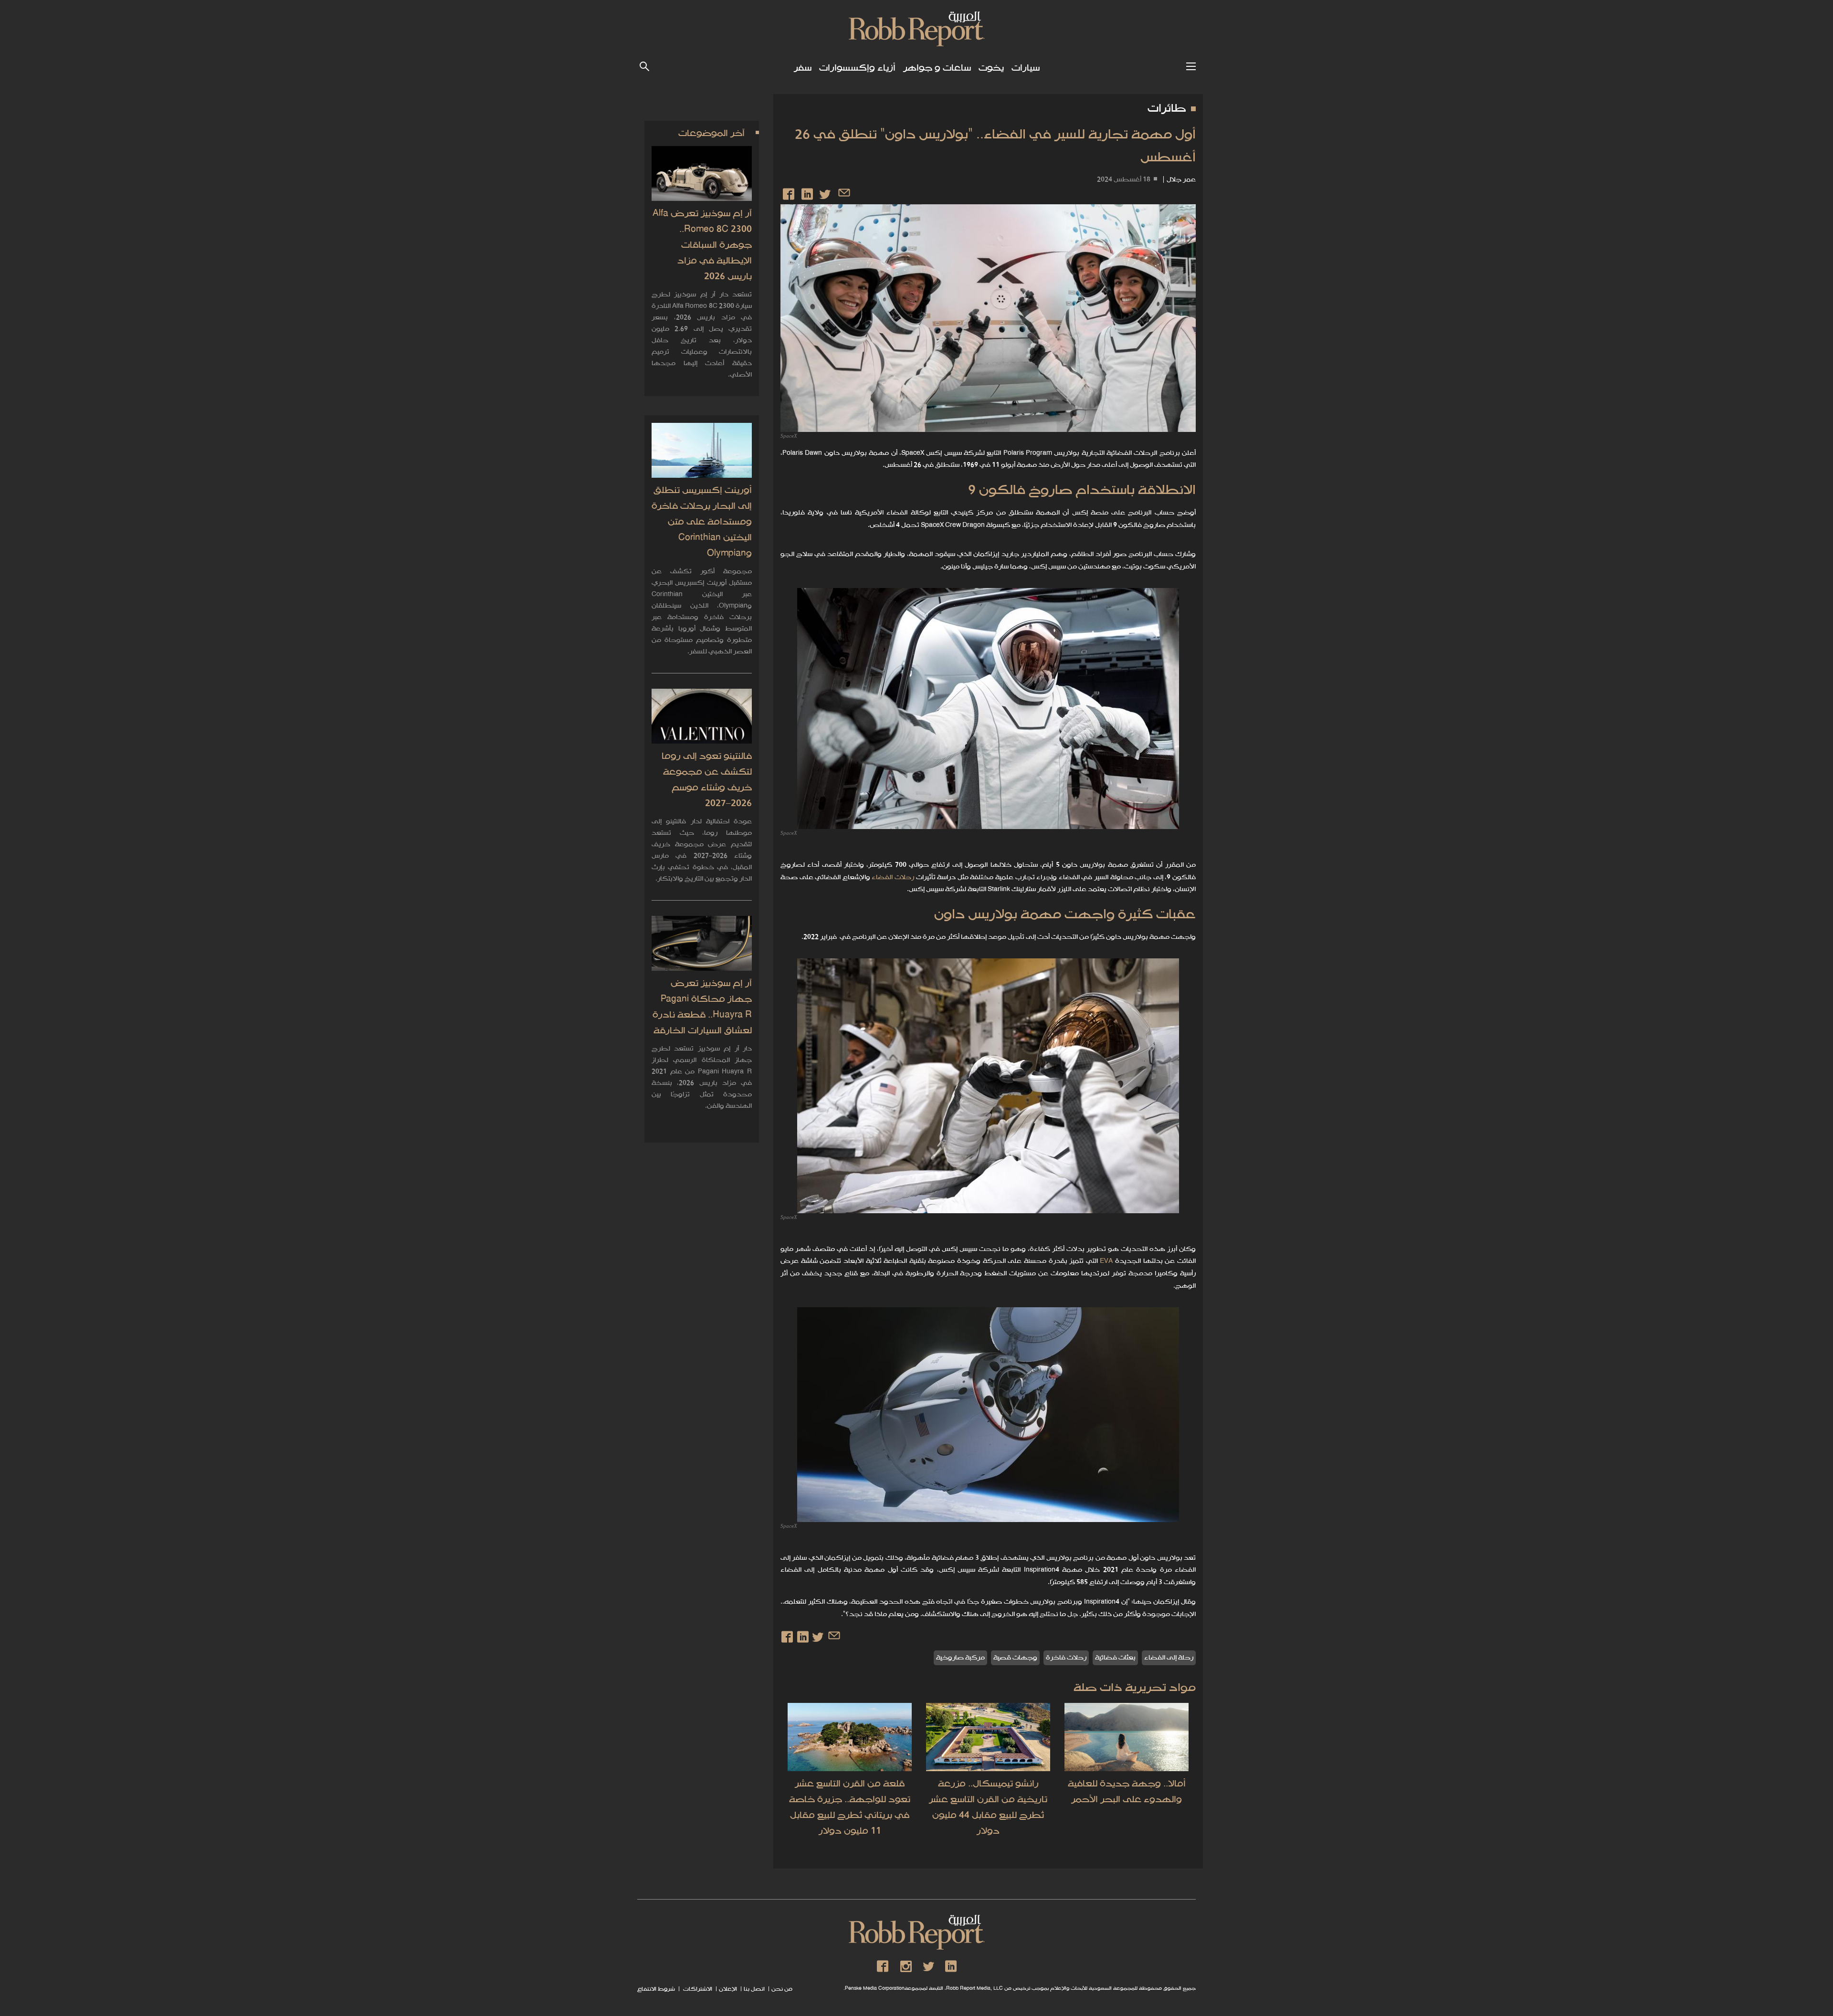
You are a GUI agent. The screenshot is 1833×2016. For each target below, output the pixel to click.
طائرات (1167, 109)
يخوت (991, 68)
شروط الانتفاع (656, 1989)
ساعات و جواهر (937, 68)
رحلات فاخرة (1066, 1658)
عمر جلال (1181, 180)
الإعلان (728, 1989)
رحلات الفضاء (893, 877)
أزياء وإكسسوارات (857, 68)
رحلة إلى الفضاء (1169, 1658)
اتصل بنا (754, 1989)
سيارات (1026, 68)
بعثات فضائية (1115, 1658)
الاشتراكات (697, 1989)
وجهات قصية (1015, 1658)
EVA (1106, 1261)
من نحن (782, 1989)
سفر (803, 68)
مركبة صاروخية (960, 1658)
